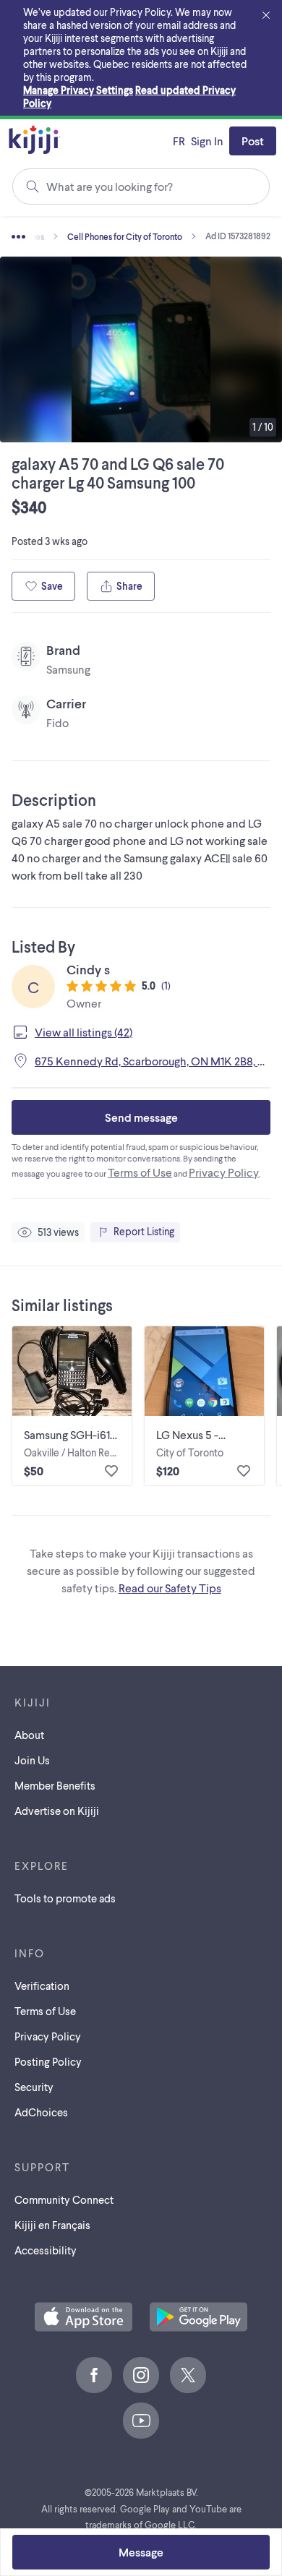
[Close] (266, 16)
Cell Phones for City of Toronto (125, 236)
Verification (42, 1985)
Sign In (207, 141)
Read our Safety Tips (170, 1588)
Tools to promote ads (65, 1898)
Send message (141, 1117)
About (29, 1735)
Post (253, 141)
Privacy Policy (224, 1172)
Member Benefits (55, 1785)
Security (34, 2087)
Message (141, 2552)
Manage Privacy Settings (78, 90)
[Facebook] (94, 2375)
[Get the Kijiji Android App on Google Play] (198, 2318)
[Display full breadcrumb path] (40, 236)
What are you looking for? (110, 186)
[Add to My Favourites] (111, 1471)
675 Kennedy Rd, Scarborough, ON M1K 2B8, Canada (153, 1061)
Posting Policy (48, 2061)
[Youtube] (141, 2421)
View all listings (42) (84, 1032)
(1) (166, 986)
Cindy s (88, 969)
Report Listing (144, 1231)
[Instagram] (141, 2375)
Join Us (32, 1760)
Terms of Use (140, 1172)
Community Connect (64, 2199)
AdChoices (41, 2112)
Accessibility (46, 2250)
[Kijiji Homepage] (35, 141)
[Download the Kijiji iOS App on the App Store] (84, 2318)
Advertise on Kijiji (57, 1811)
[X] (188, 2375)
